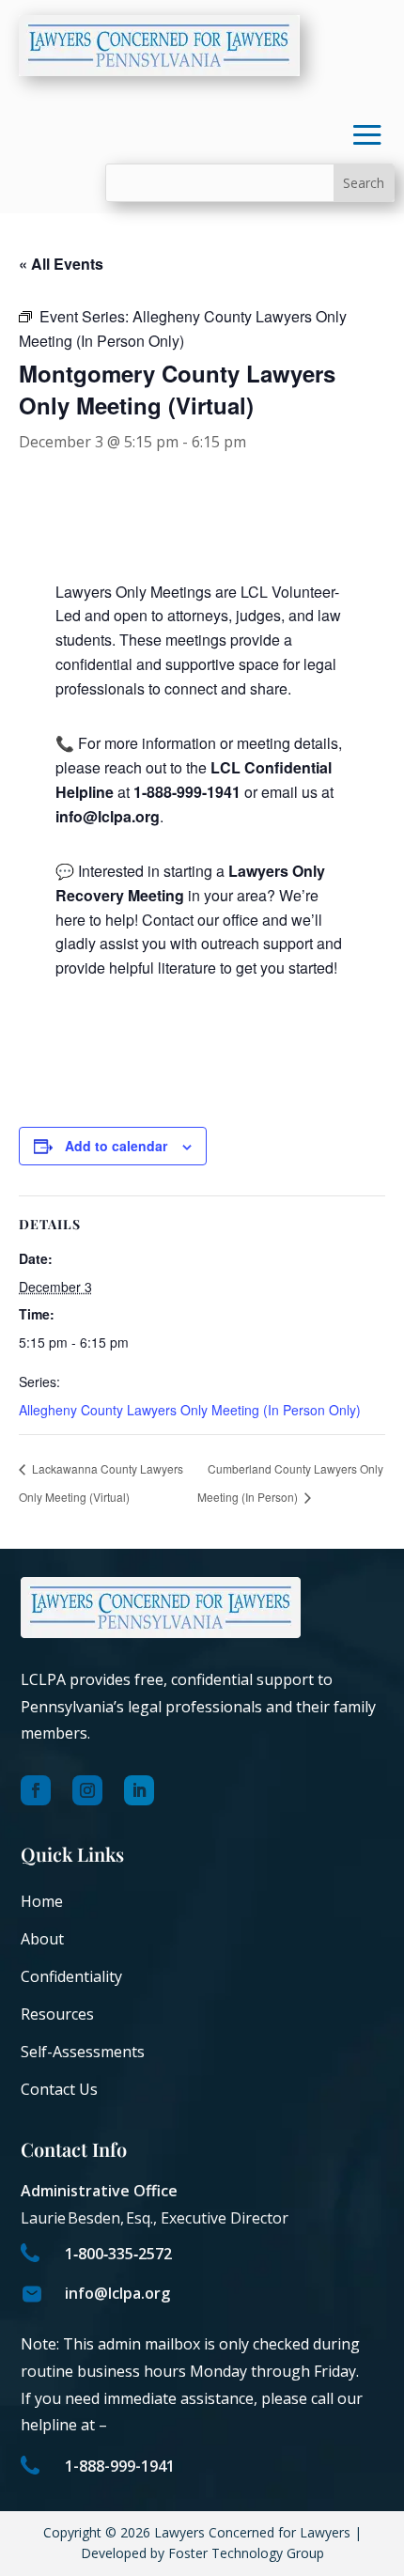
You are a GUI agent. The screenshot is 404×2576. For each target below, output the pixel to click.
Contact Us (59, 2089)
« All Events (61, 264)
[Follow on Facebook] (36, 1790)
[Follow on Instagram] (87, 1790)
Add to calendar (116, 1146)
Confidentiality (71, 1976)
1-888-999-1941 (120, 2466)
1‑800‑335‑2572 (118, 2254)
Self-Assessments (83, 2052)
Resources (57, 2014)
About (42, 1939)
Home (42, 1901)
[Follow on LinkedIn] (139, 1790)
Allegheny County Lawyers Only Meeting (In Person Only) (190, 1410)
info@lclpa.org (117, 2293)
